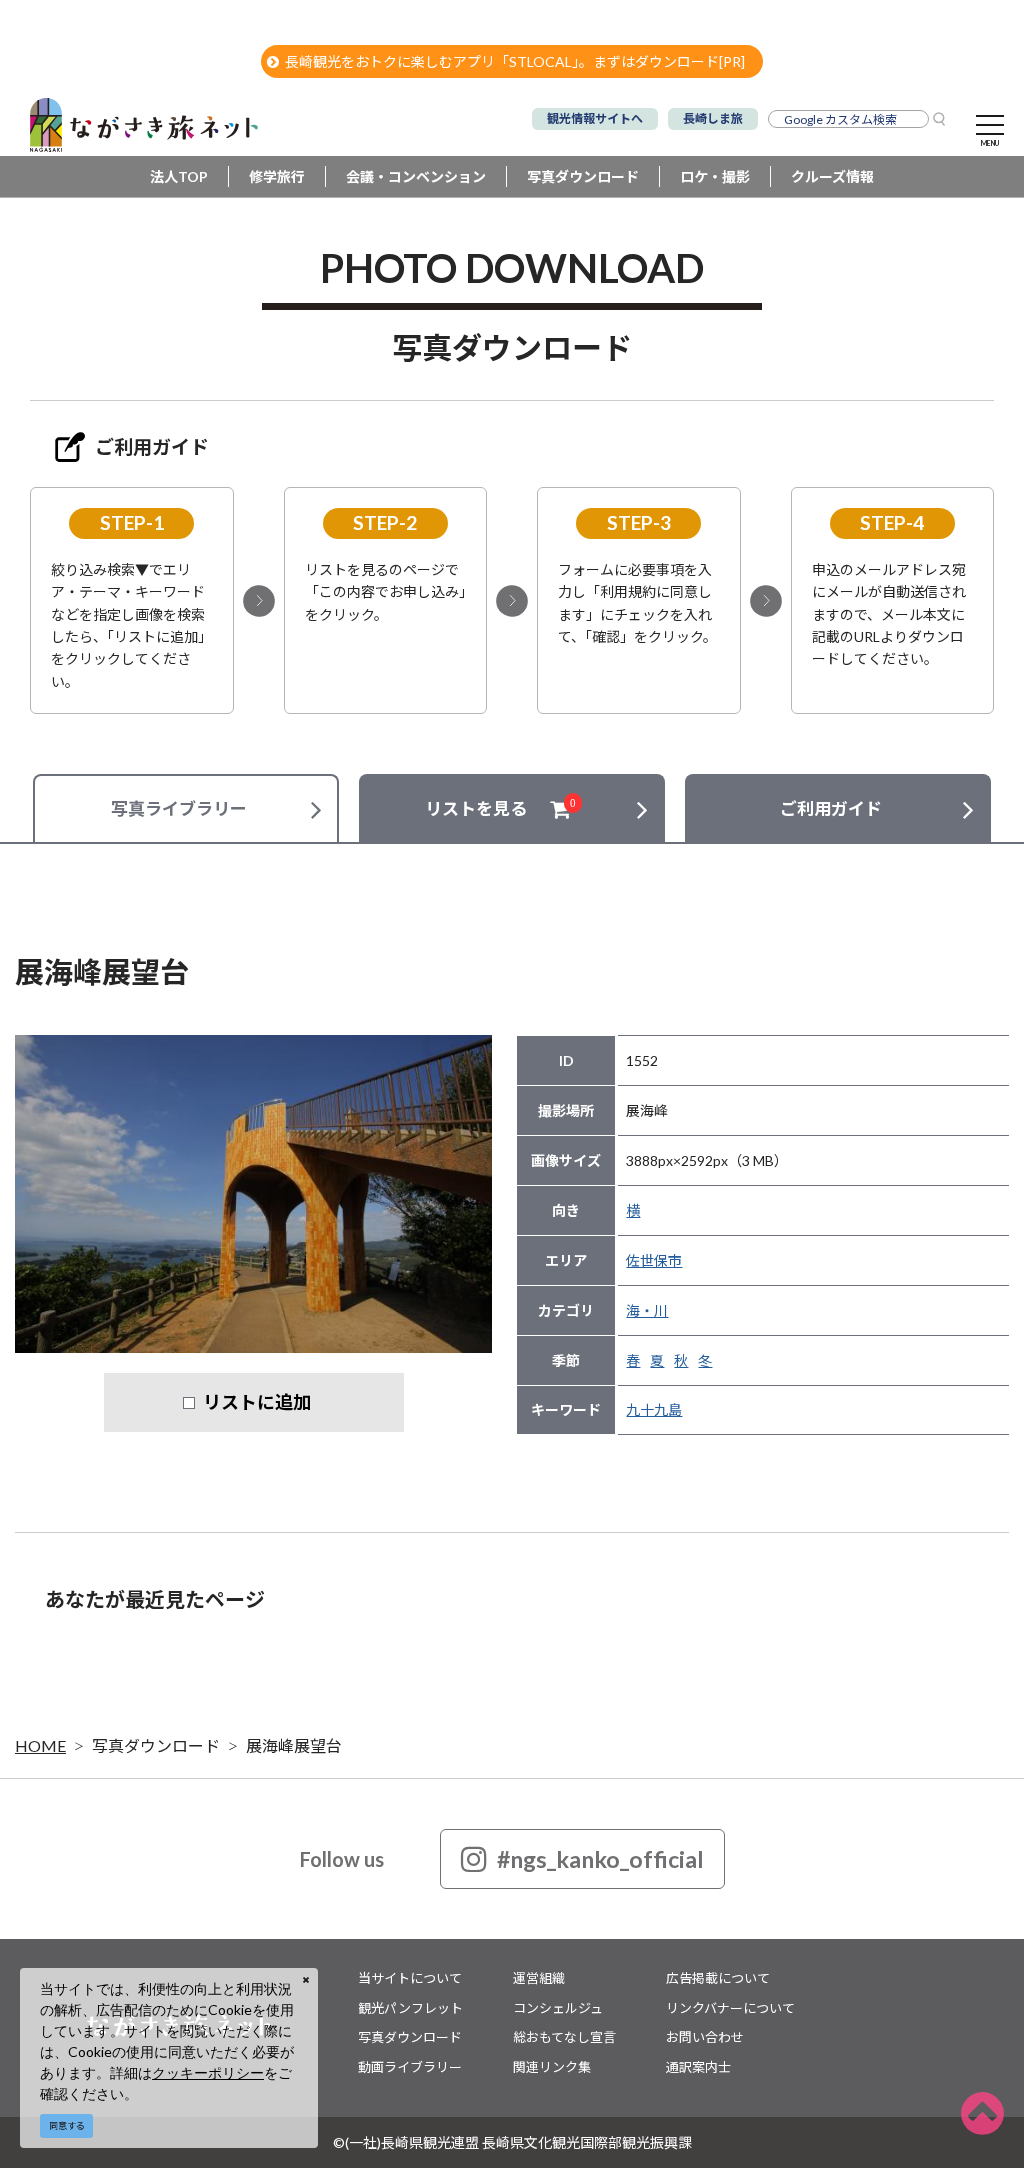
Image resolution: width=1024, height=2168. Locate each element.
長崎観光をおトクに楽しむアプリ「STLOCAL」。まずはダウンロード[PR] (515, 61)
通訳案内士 (698, 2067)
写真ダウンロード (583, 176)
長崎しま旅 (713, 118)
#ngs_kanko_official (600, 1859)
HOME (40, 1745)
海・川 (647, 1310)
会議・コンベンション (416, 176)
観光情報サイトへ (595, 118)
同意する (67, 2125)
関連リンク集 (552, 2067)
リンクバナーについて (730, 2008)
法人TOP (179, 176)
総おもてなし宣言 (564, 2037)
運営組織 (539, 1978)
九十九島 (654, 1409)
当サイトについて (410, 1978)
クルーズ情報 (832, 176)
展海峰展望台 (294, 1745)
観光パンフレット (410, 2008)
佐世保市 (654, 1260)
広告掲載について (718, 1978)
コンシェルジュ (558, 2008)
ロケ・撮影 (715, 176)
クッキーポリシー (208, 2072)
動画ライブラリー (410, 2067)
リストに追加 (257, 1402)
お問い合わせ (705, 2037)
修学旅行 (277, 176)
